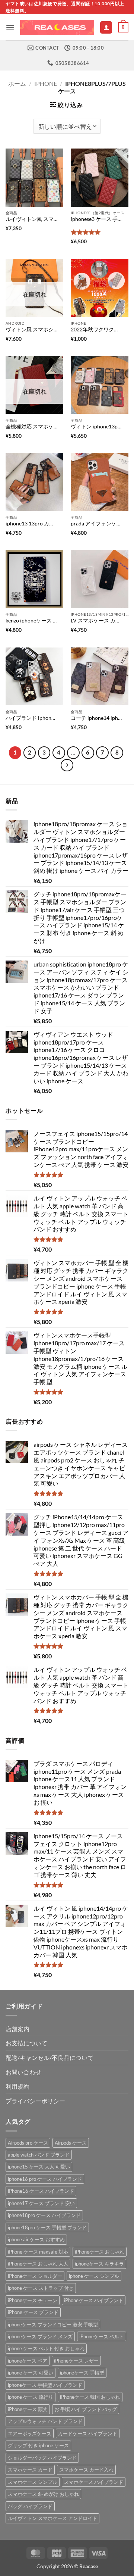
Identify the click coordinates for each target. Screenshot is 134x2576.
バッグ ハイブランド (30, 2506)
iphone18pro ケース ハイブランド (44, 2215)
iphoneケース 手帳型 (82, 2373)
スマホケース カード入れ (86, 2470)
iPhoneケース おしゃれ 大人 (38, 2264)
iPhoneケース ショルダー (35, 2276)
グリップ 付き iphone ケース (38, 2445)
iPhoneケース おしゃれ (100, 2252)
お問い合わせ (23, 2072)
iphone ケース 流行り (31, 2397)
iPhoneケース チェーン (33, 2300)
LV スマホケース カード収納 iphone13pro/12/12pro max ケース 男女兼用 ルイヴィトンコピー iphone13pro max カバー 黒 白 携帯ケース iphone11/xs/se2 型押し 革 (97, 621)
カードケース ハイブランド (88, 2433)
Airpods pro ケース (28, 2143)
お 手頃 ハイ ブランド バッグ (86, 2409)
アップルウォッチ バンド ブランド (45, 2421)
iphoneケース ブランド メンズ (40, 2336)
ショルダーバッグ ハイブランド (42, 2458)
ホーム (17, 83)
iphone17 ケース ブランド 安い (41, 2203)
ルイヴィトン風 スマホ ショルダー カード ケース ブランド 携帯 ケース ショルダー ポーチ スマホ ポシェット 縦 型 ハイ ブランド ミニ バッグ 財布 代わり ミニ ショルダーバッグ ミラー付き (32, 219)
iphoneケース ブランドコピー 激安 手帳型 (53, 2324)
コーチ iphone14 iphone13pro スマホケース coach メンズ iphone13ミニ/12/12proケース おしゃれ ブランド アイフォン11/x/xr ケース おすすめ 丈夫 (97, 718)
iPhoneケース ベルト (102, 2336)
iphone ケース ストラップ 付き (41, 2288)
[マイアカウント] (106, 27)
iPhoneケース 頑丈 (28, 2409)
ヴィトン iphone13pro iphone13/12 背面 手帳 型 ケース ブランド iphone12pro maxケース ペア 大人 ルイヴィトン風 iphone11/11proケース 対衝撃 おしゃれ (97, 427)
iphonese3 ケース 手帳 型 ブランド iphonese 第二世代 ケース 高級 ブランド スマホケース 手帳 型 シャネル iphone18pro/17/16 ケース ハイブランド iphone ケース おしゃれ (97, 219)
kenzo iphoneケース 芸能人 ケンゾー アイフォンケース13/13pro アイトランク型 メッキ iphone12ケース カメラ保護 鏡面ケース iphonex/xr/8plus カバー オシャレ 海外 (32, 621)
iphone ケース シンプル (94, 2276)
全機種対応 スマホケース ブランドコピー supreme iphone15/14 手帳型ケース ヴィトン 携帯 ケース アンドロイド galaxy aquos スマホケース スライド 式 (32, 427)
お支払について (26, 2043)
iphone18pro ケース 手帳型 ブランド (47, 2227)
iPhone (46, 83)
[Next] (67, 765)
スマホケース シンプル (33, 2482)
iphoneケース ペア (28, 2361)
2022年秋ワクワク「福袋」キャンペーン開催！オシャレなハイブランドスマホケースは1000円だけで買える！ (97, 330)
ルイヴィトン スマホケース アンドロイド (52, 2518)
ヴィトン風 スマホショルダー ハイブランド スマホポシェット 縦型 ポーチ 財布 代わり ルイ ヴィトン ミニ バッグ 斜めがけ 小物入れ (32, 330)
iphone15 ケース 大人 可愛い (39, 2167)
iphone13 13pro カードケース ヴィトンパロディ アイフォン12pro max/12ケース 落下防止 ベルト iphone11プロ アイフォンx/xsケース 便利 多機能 (32, 524)
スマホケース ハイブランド (94, 2482)
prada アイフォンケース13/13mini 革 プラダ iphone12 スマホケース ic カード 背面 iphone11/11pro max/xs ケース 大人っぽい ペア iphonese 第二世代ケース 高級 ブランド (97, 524)
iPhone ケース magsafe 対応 (38, 2252)
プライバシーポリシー (35, 2101)
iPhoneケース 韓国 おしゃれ (90, 2397)
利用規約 (17, 2086)
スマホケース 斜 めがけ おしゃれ (43, 2494)
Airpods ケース (71, 2143)
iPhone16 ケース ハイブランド (41, 2191)
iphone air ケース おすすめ (36, 2239)
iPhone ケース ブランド (33, 2312)
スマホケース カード (30, 2470)
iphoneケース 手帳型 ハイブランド (45, 2385)
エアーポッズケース (30, 2433)
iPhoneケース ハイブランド (94, 2300)
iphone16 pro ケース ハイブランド (45, 2179)
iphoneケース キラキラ (99, 2264)
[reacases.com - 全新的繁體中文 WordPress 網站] (57, 28)
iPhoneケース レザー (76, 2361)
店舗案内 (17, 2029)
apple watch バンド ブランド (39, 2155)
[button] (10, 27)
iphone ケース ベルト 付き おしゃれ (46, 2348)
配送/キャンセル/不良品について (50, 2057)
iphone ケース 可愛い (31, 2373)
